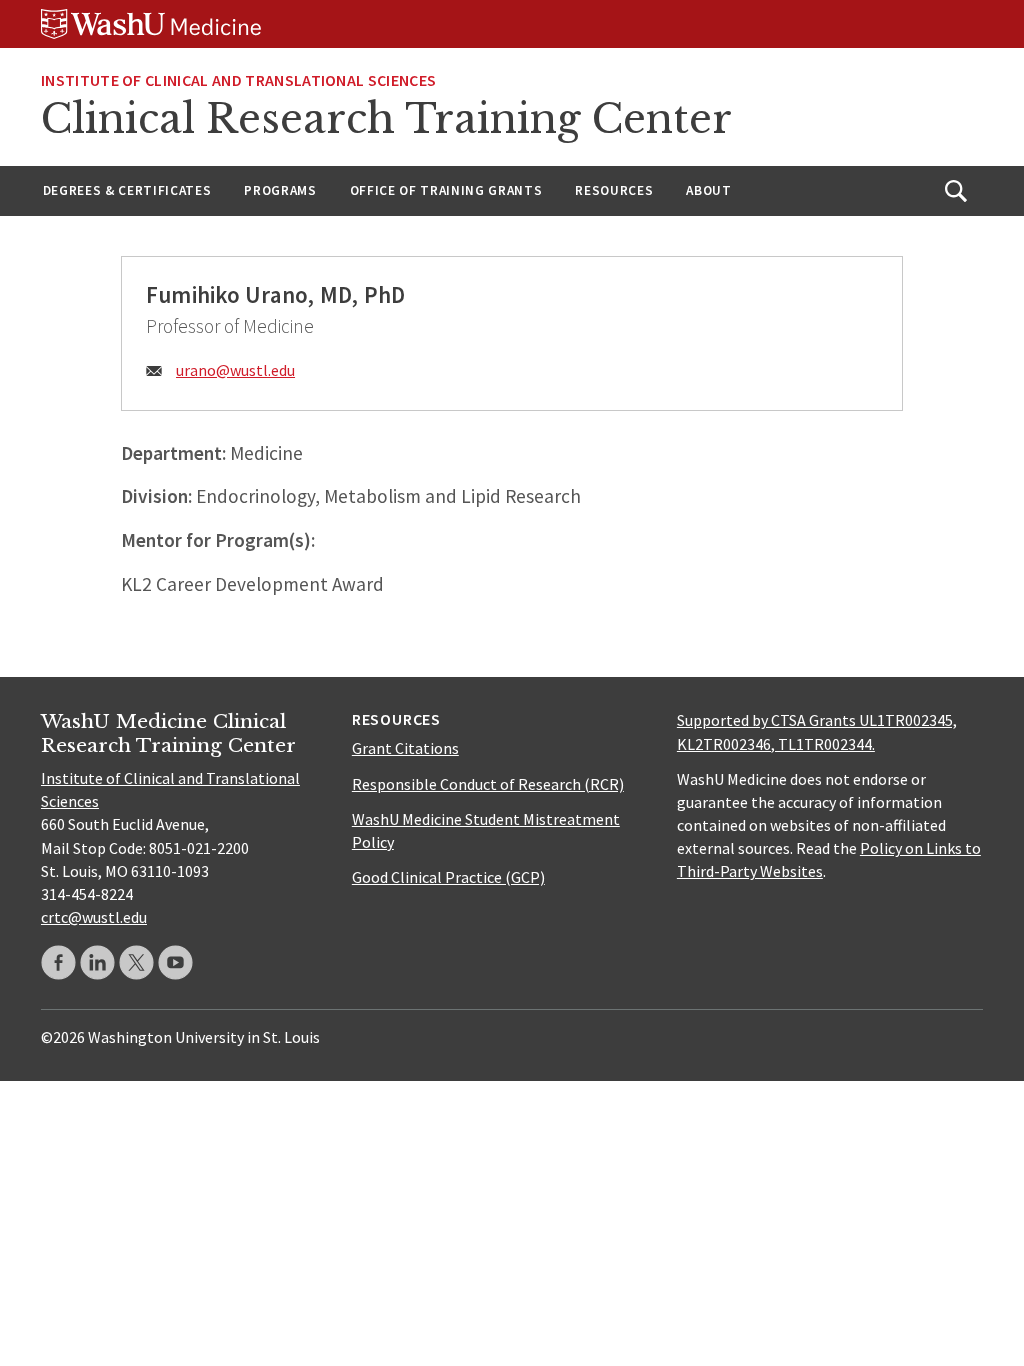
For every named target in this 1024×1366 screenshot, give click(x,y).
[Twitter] (136, 962)
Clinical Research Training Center (386, 119)
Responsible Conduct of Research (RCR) (488, 784)
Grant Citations (405, 748)
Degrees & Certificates (127, 190)
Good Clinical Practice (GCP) (448, 877)
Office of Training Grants (446, 190)
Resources (614, 190)
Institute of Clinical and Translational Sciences (238, 80)
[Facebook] (58, 962)
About (708, 190)
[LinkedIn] (97, 962)
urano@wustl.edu (235, 370)
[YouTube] (175, 962)
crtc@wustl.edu (94, 917)
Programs (280, 190)
